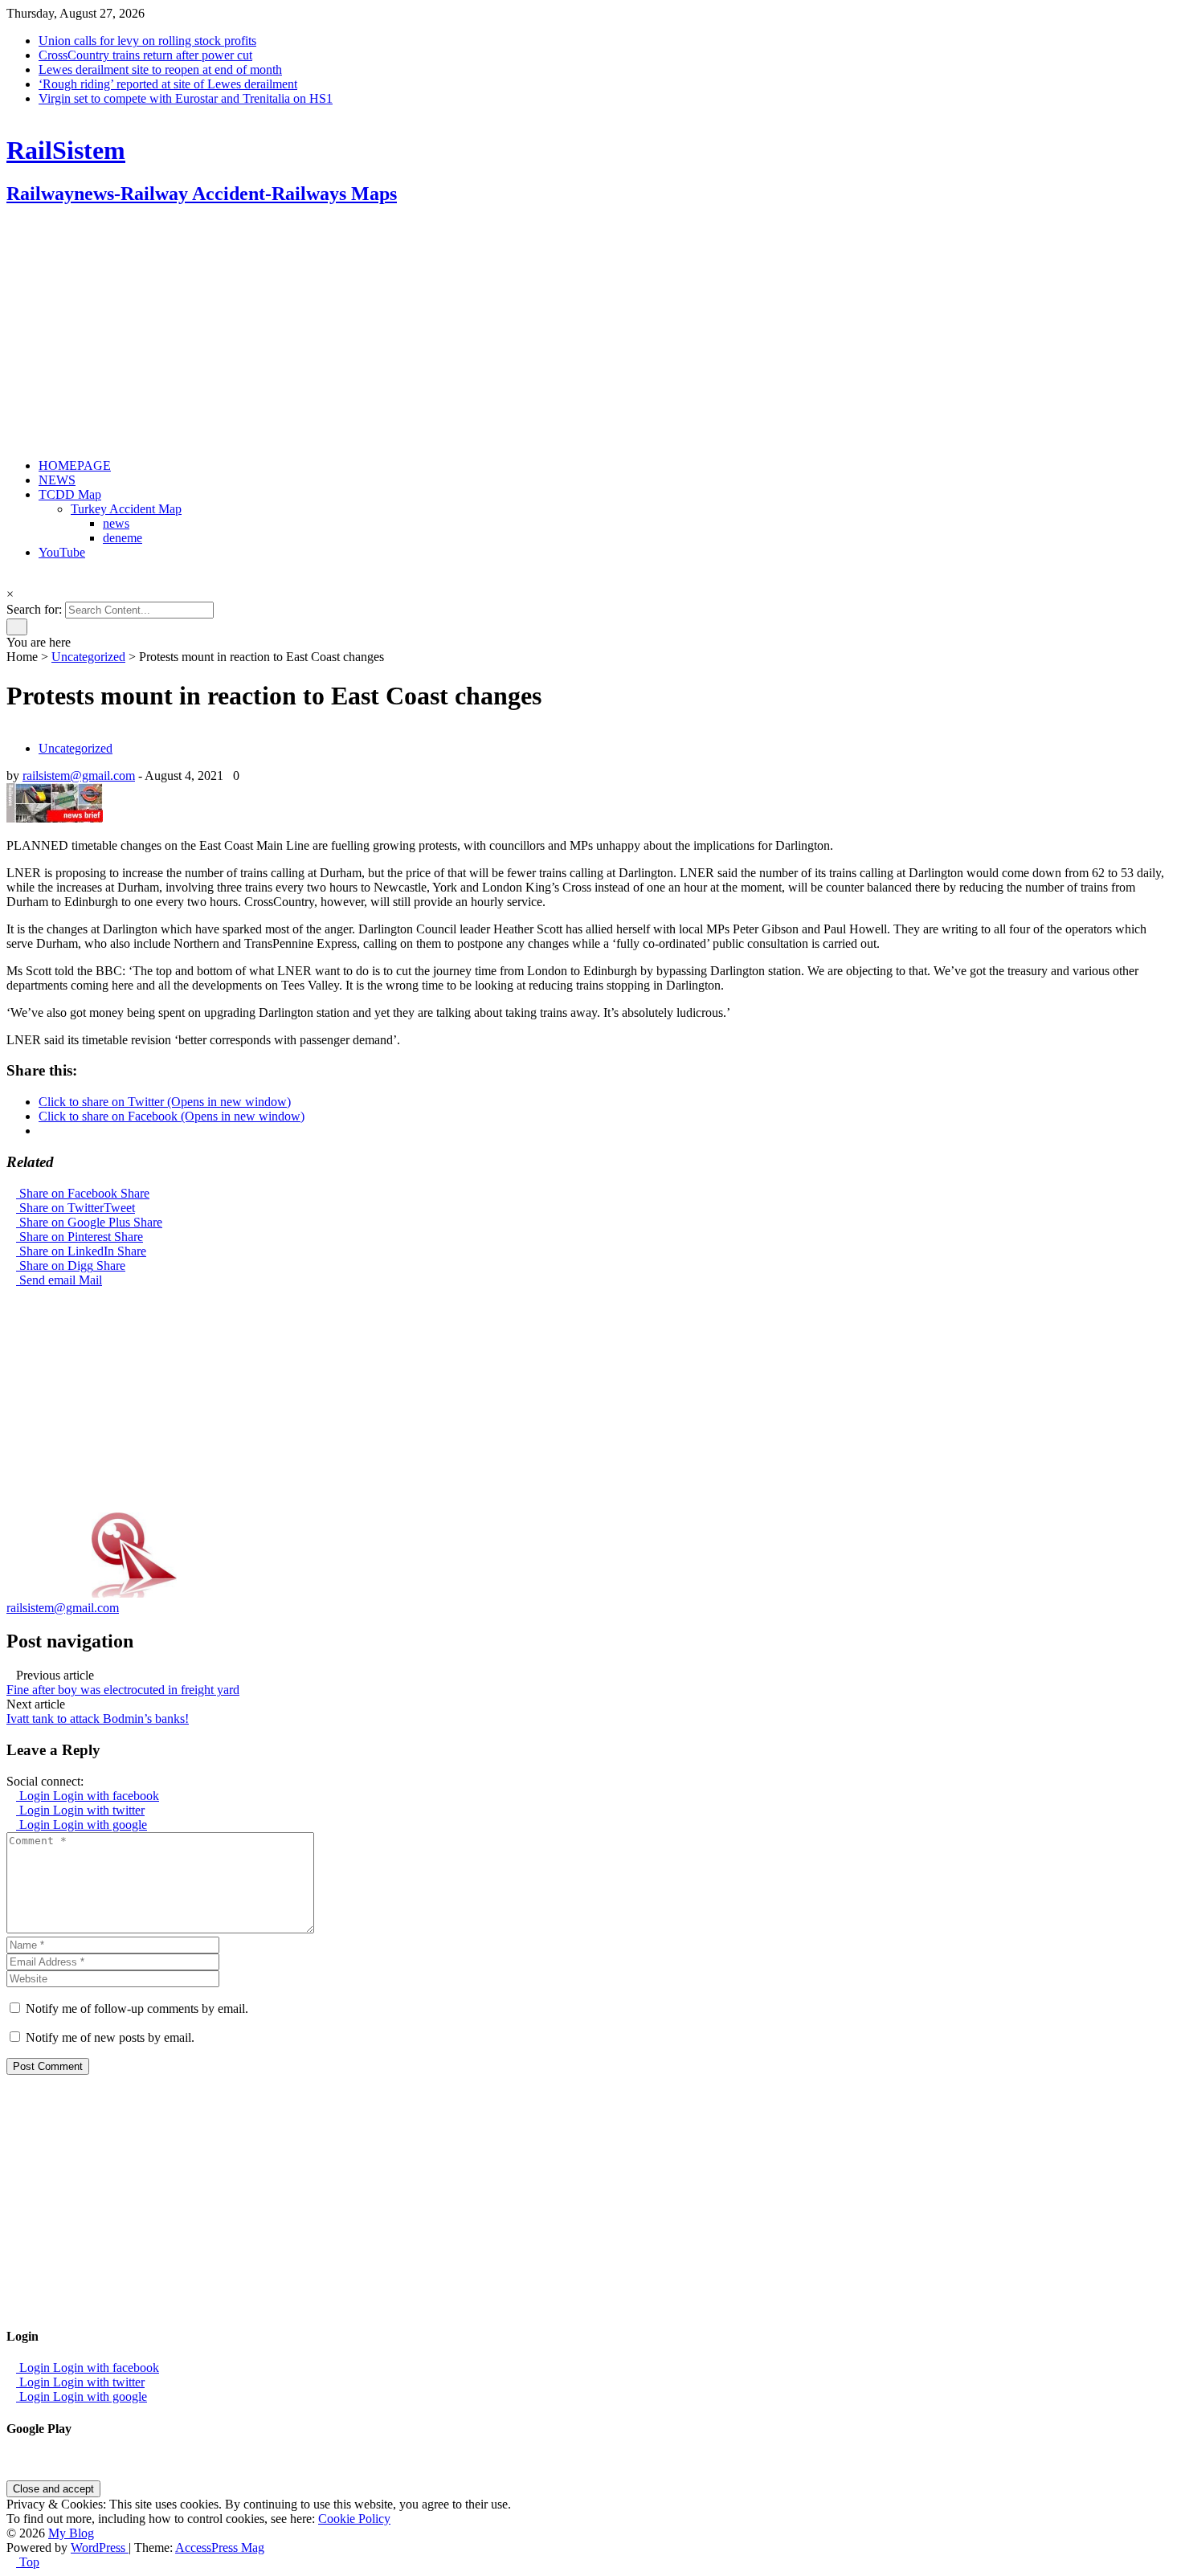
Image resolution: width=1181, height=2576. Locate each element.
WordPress (100, 2547)
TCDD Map (70, 494)
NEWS (57, 480)
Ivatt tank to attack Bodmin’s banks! (98, 1719)
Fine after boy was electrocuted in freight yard (123, 1690)
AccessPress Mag (220, 2547)
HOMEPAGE (75, 465)
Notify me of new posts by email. (110, 2037)
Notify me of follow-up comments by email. (137, 2009)
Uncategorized (88, 657)
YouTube (62, 552)
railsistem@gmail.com (79, 776)
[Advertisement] (488, 333)
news (116, 523)
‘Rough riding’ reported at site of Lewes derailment (168, 84)
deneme (123, 538)
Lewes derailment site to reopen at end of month (160, 69)
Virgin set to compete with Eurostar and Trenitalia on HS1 (186, 98)
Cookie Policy (354, 2519)
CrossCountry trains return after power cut (145, 55)
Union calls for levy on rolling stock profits (147, 41)
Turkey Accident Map (126, 509)
